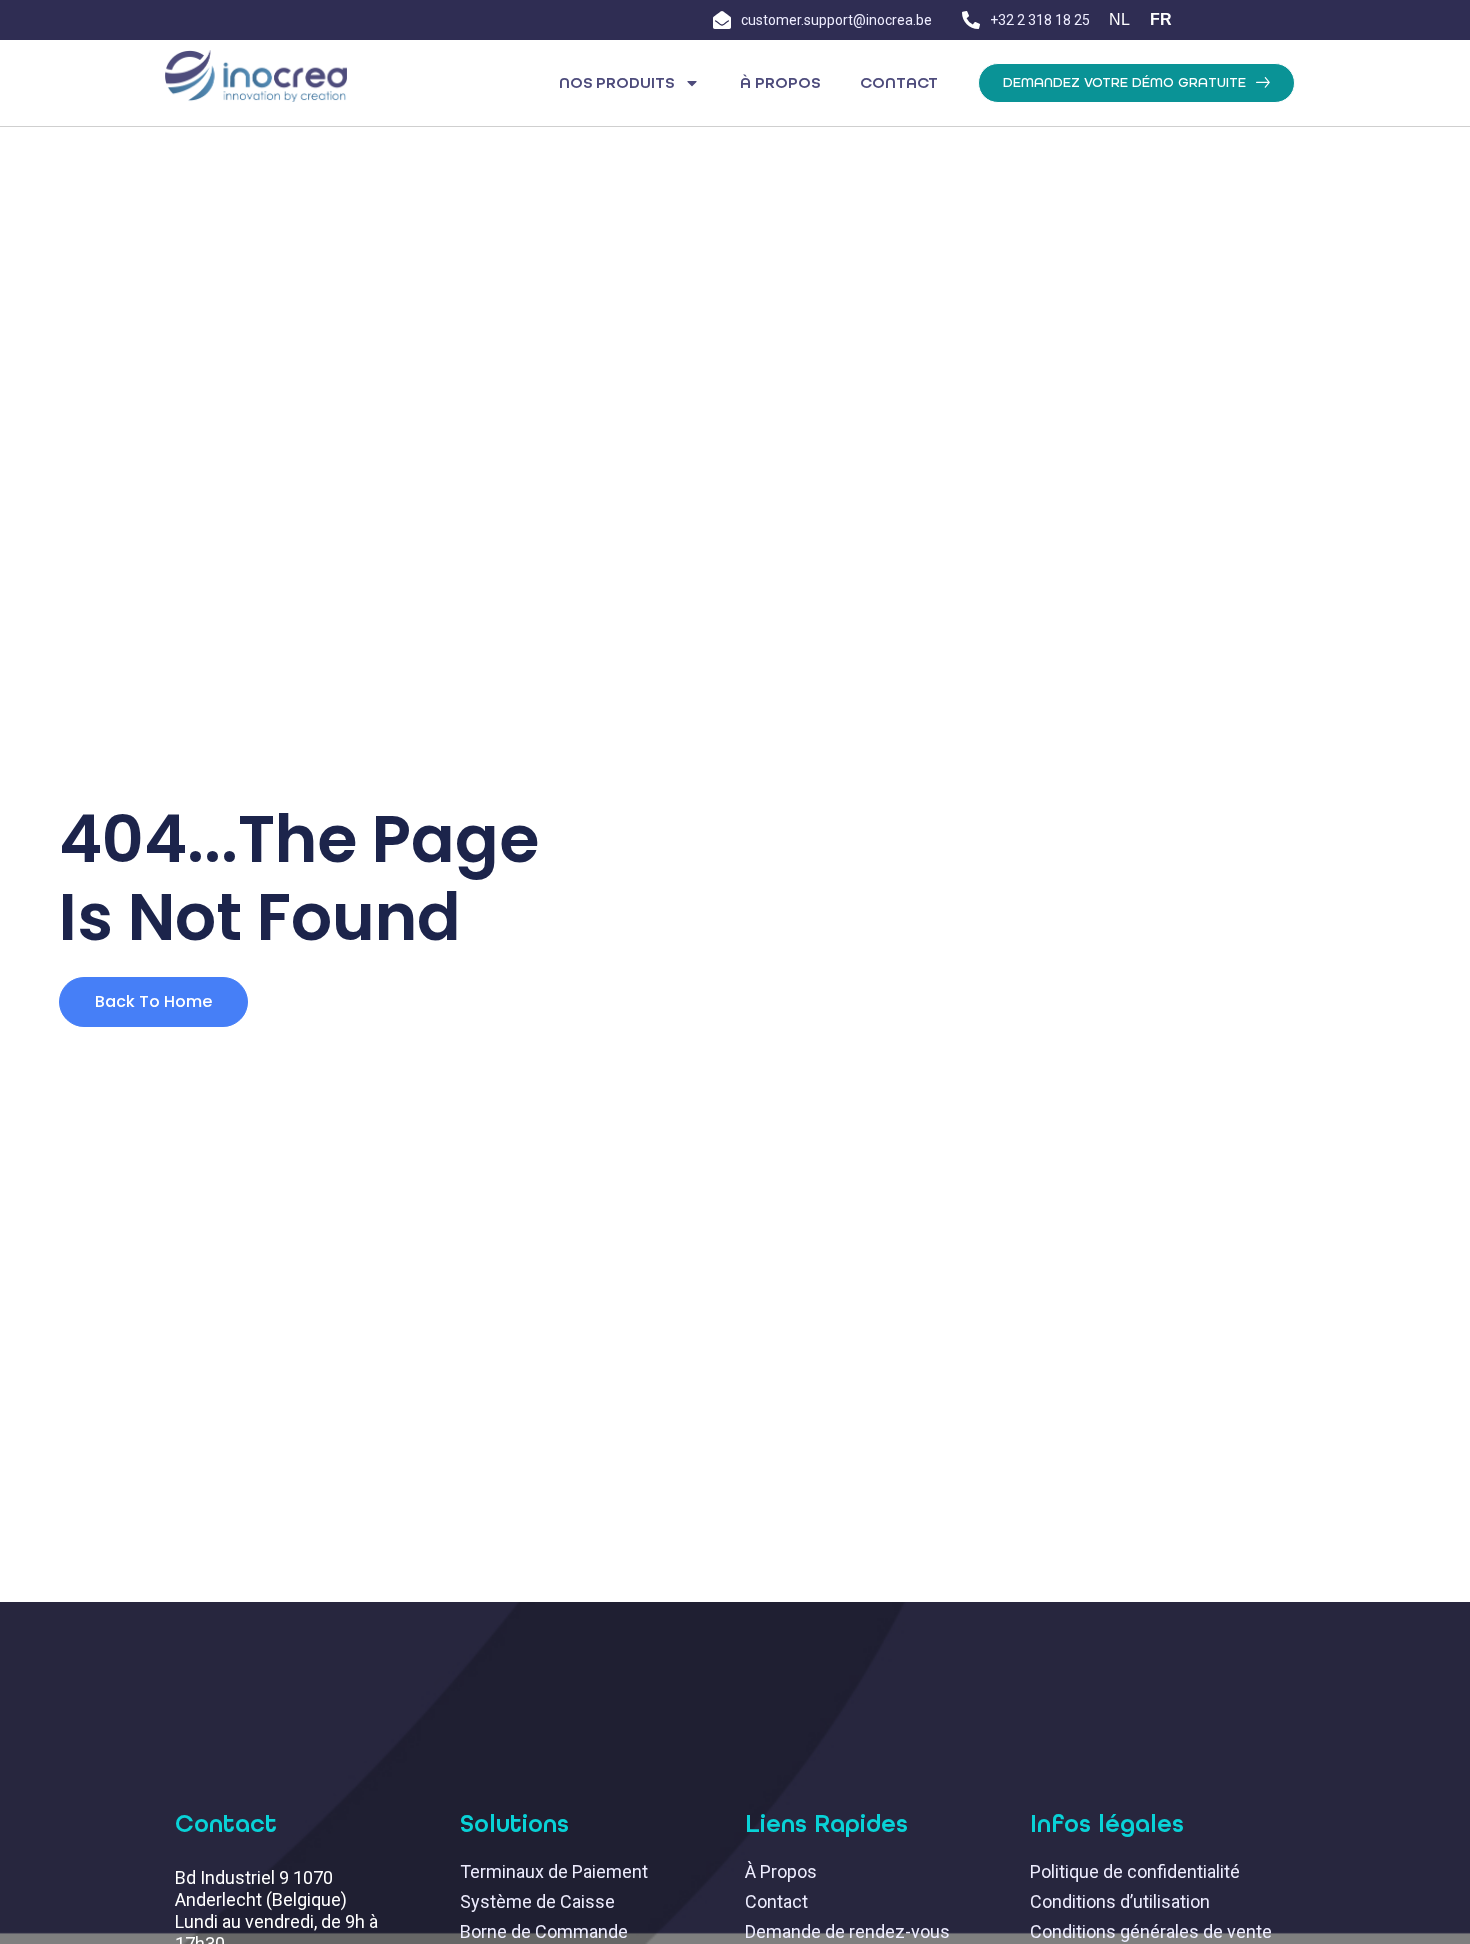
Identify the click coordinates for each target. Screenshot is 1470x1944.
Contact (899, 82)
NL (1119, 19)
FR (1161, 19)
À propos (780, 82)
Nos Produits (616, 82)
